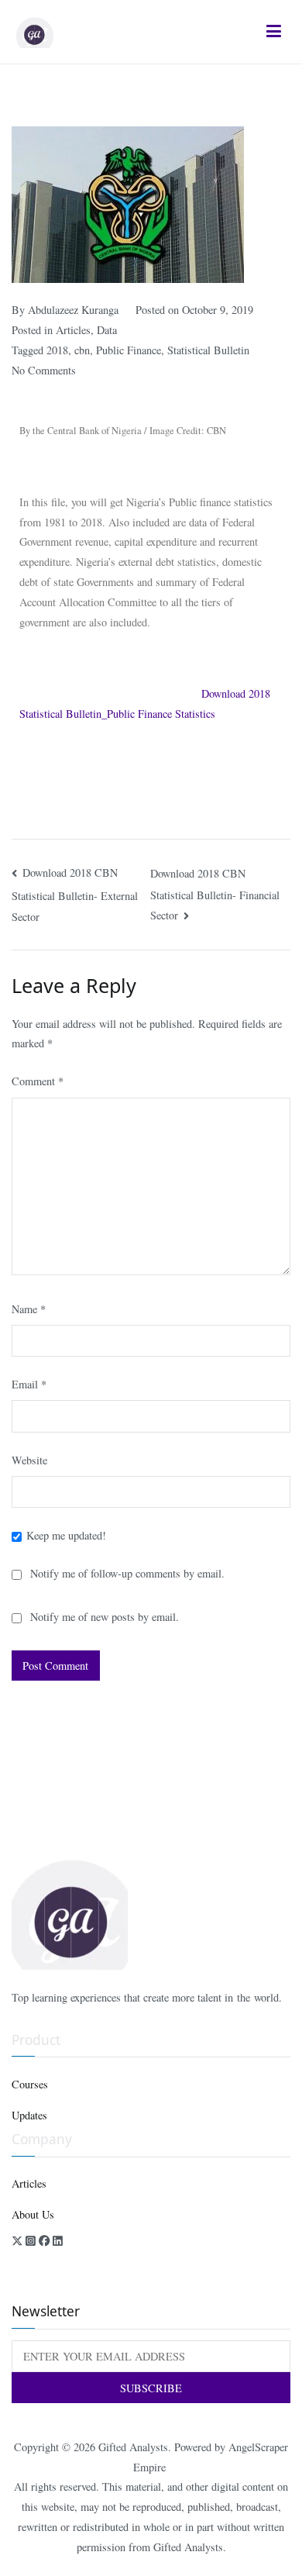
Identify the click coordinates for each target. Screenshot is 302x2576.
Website (29, 1460)
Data (107, 330)
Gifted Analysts (133, 2447)
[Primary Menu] (274, 32)
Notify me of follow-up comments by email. (127, 1573)
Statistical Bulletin (208, 350)
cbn (82, 350)
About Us (33, 2214)
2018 (57, 350)
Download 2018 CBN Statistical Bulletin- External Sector (75, 895)
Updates (29, 2115)
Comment (38, 1081)
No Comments (44, 370)
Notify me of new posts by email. (105, 1617)
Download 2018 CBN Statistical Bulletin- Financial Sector (215, 895)
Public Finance (129, 350)
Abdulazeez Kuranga (73, 310)
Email (29, 1384)
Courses (30, 2084)
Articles (73, 330)
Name (29, 1309)
